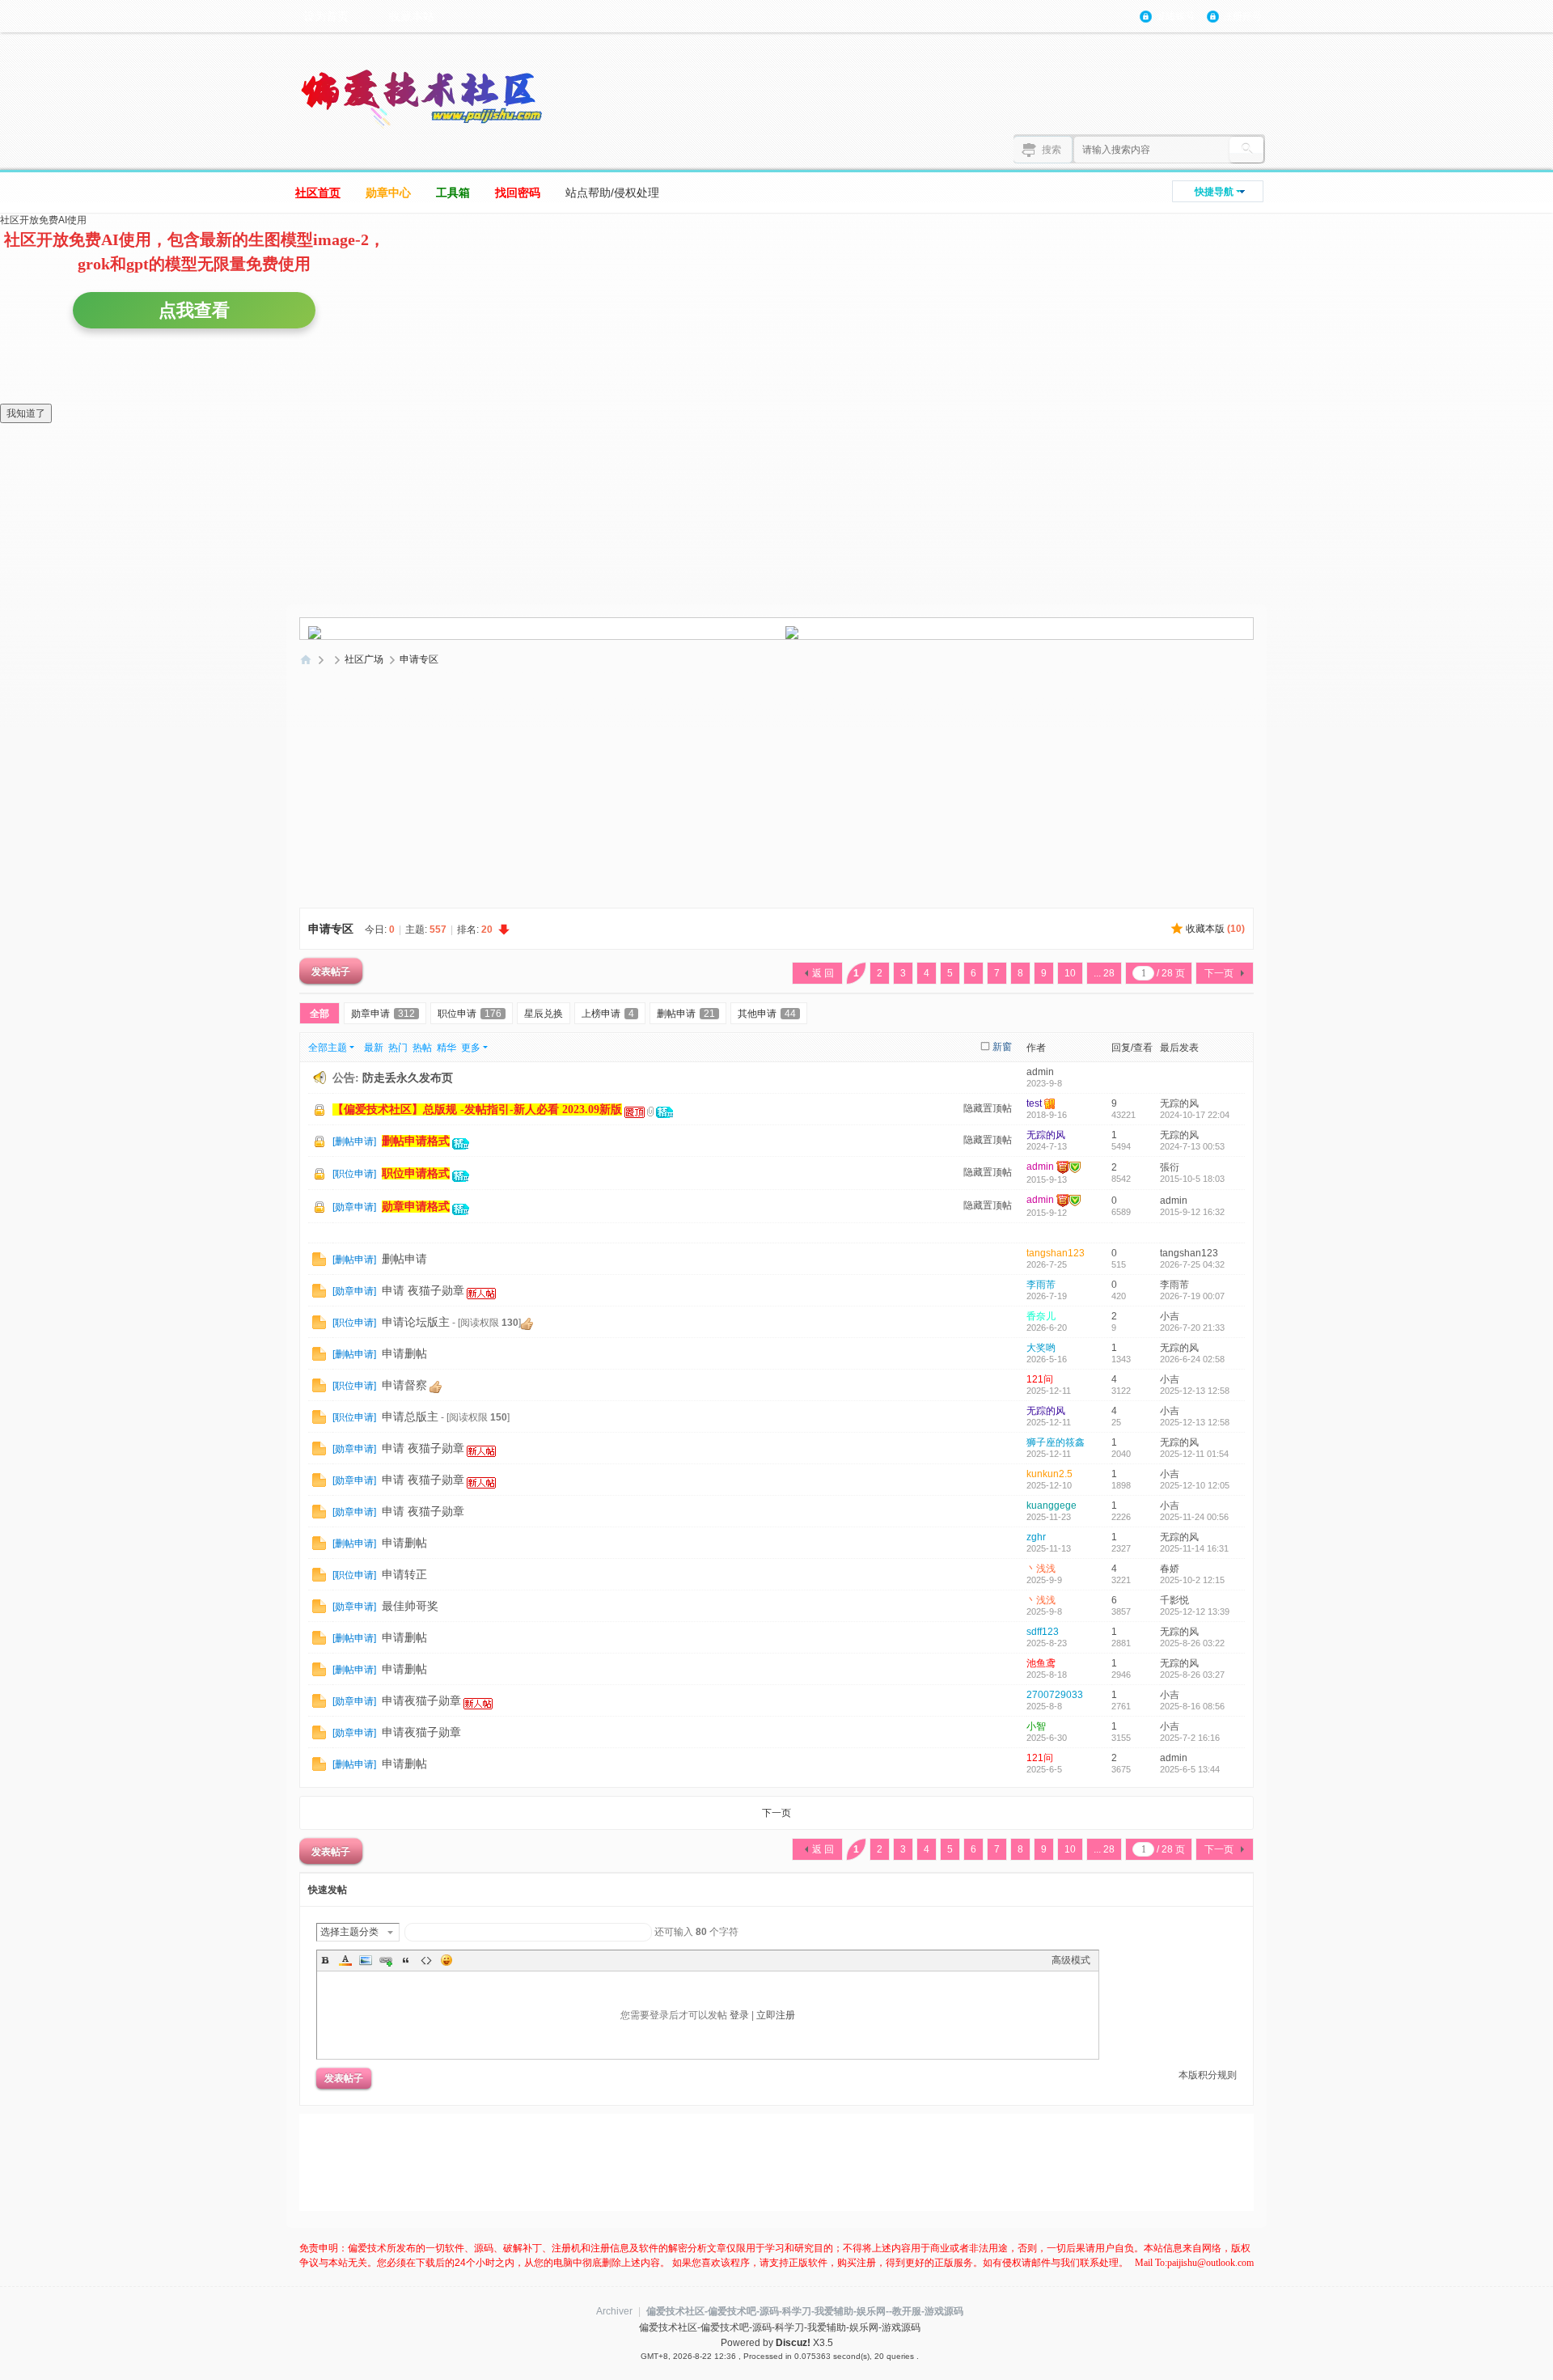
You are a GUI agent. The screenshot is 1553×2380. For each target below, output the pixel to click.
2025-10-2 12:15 (1192, 1580)
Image (366, 1960)
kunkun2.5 (1049, 1474)
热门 (398, 1048)
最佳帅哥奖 (410, 1606)
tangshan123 (1056, 1253)
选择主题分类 (349, 1932)
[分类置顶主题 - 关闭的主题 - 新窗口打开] (320, 1111)
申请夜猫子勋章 (421, 1701)
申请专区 (419, 659)
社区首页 (318, 193)
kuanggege (1052, 1505)
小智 (1036, 1726)
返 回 (823, 973)
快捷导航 (1214, 192)
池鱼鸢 (1041, 1663)
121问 (1040, 1379)
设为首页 (326, 16)
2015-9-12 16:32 (1192, 1212)
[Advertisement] (776, 793)
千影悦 (1174, 1600)
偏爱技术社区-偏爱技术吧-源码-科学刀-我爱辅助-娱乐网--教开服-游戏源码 (805, 2311)
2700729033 (1055, 1695)
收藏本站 (412, 16)
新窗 (1002, 1047)
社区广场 (364, 659)
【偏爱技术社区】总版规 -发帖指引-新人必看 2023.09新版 (477, 1110)
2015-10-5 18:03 (1192, 1179)
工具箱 (453, 193)
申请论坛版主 (416, 1322)
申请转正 (404, 1575)
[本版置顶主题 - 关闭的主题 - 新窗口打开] (320, 1142)
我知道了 (26, 413)
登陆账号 (1175, 16)
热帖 (422, 1048)
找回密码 (518, 193)
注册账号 (1242, 16)
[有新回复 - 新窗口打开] (319, 1259)
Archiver (614, 2311)
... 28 (1104, 973)
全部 (319, 1014)
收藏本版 (1215, 929)
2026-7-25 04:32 (1192, 1264)
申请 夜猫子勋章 (423, 1291)
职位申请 (470, 1014)
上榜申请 (608, 1014)
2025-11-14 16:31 (1194, 1548)
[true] (1246, 150)
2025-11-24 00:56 (1194, 1517)
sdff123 (1043, 1632)
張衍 (1170, 1167)
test (1034, 1103)
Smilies (446, 1960)
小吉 (1170, 1316)
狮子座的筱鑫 (1056, 1442)
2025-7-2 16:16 (1190, 1738)
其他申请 (767, 1014)
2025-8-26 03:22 (1192, 1643)
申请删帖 (404, 1354)
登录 (739, 2015)
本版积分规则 (1208, 2075)
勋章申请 (383, 1014)
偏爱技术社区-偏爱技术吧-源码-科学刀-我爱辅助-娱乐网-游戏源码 (306, 660)
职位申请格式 (416, 1173)
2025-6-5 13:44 (1190, 1769)
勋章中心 (388, 193)
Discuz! (793, 2343)
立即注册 (776, 2015)
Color (345, 1960)
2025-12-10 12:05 (1195, 1485)
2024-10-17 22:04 (1195, 1115)
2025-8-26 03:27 (1192, 1675)
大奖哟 (1041, 1348)
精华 (446, 1048)
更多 (471, 1048)
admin (1040, 1072)
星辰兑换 (544, 1014)
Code (426, 1960)
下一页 (1219, 973)
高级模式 (1071, 1960)
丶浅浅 (1041, 1569)
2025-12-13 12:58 (1195, 1391)
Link (386, 1960)
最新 (374, 1048)
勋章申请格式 (416, 1207)
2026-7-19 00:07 (1192, 1296)
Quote (406, 1960)
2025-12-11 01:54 (1194, 1454)
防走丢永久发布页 (408, 1078)
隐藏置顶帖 (988, 1108)
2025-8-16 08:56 (1192, 1706)
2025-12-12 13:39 (1195, 1611)
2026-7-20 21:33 (1192, 1328)
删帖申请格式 (416, 1141)
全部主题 (328, 1048)
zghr (1036, 1537)
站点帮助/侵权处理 (612, 193)
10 (1070, 973)
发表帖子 (331, 971)
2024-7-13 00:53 (1192, 1146)
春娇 (1170, 1569)
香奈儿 (1041, 1316)
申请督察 (404, 1385)
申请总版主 (410, 1417)
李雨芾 (1041, 1285)
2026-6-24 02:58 (1192, 1359)
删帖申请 (686, 1014)
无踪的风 (1179, 1103)
